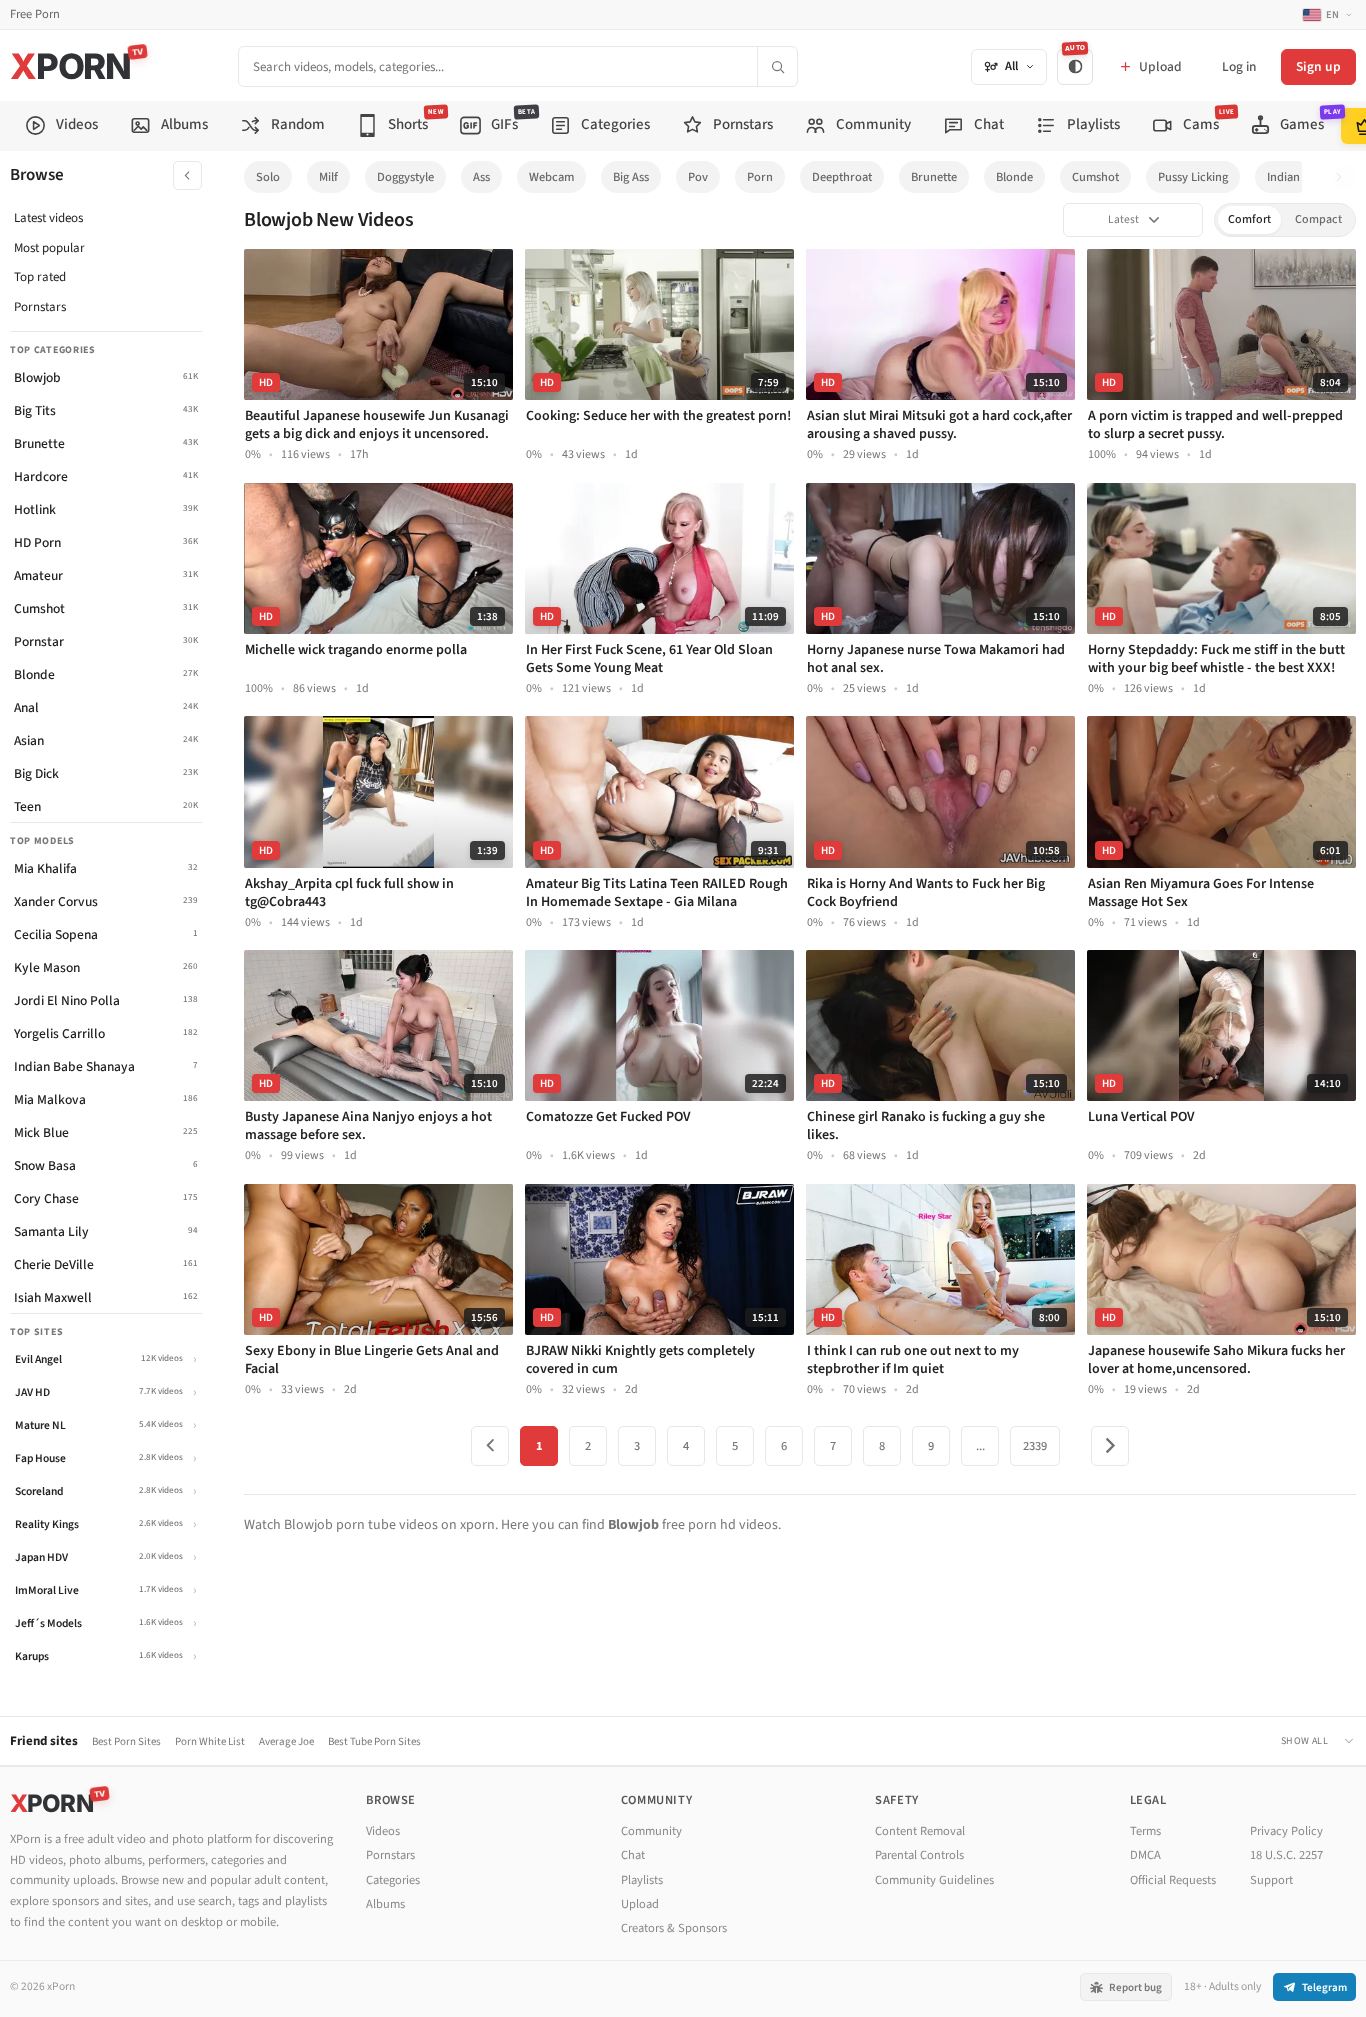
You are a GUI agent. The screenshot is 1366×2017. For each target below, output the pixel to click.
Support (1271, 1880)
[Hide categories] (187, 175)
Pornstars (40, 307)
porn (760, 177)
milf (328, 177)
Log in (1239, 66)
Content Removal (920, 1831)
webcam (551, 177)
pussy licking (1193, 177)
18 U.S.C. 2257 (1286, 1855)
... (980, 1446)
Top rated (40, 277)
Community (651, 1831)
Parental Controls (919, 1855)
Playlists (642, 1880)
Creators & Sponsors (674, 1928)
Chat (633, 1855)
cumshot (1095, 177)
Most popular (49, 248)
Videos (383, 1831)
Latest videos (48, 218)
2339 (1035, 1446)
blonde (1014, 177)
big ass (631, 177)
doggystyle (405, 177)
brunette (934, 177)
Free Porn (35, 14)
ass (481, 177)
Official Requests (1173, 1880)
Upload (640, 1904)
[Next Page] (1110, 1446)
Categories (393, 1880)
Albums (385, 1904)
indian (1283, 177)
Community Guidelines (934, 1880)
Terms (1145, 1831)
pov (698, 177)
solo (268, 177)
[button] (1344, 177)
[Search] (777, 66)
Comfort (1249, 219)
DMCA (1145, 1855)
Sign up (1318, 66)
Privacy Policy (1286, 1831)
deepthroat (842, 177)
